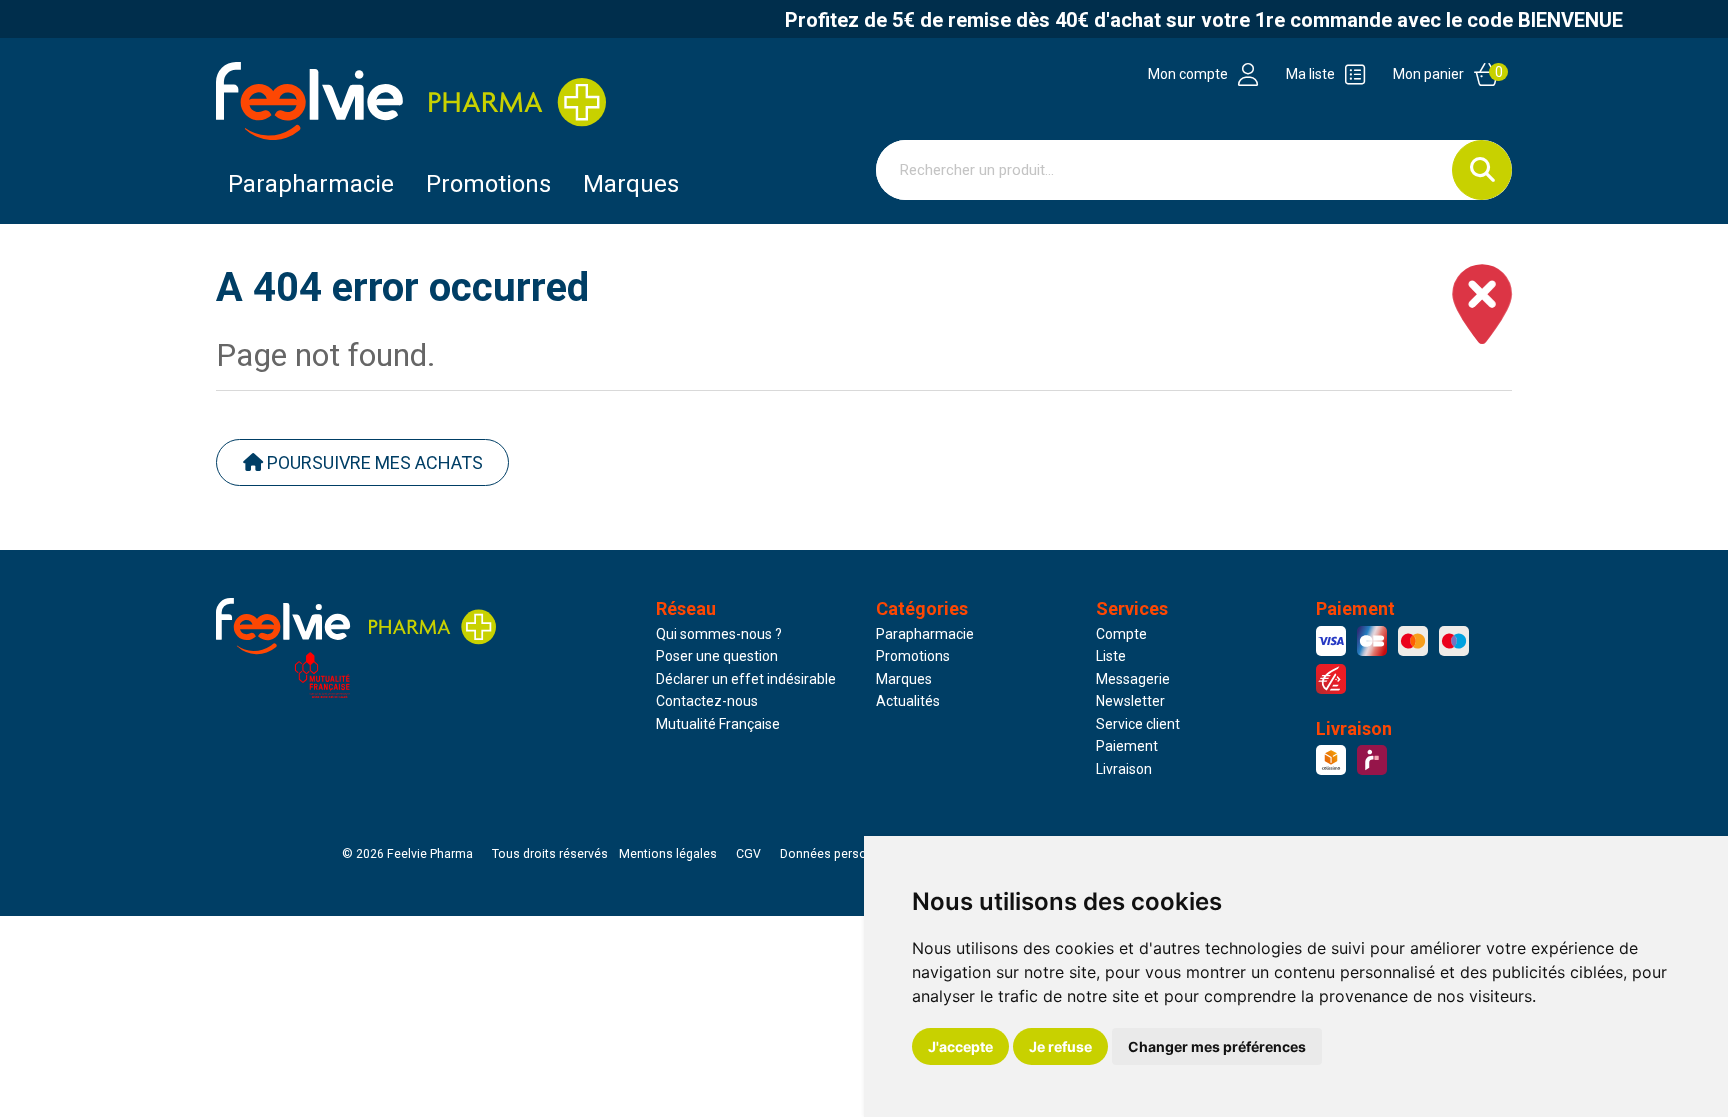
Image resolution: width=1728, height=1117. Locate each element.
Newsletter (1130, 701)
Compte (1121, 634)
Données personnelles (844, 854)
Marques (631, 184)
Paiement (1127, 746)
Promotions (913, 656)
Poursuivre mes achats (373, 462)
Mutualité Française (718, 724)
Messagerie (1133, 679)
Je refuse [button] (1060, 1046)
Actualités (908, 701)
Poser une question (717, 656)
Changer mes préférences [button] (1217, 1046)
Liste (1111, 656)
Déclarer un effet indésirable (746, 679)
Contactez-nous (707, 701)
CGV (748, 854)
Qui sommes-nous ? (719, 634)
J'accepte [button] (960, 1046)
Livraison (1124, 769)
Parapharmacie (311, 184)
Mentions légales (668, 854)
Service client (1138, 724)
